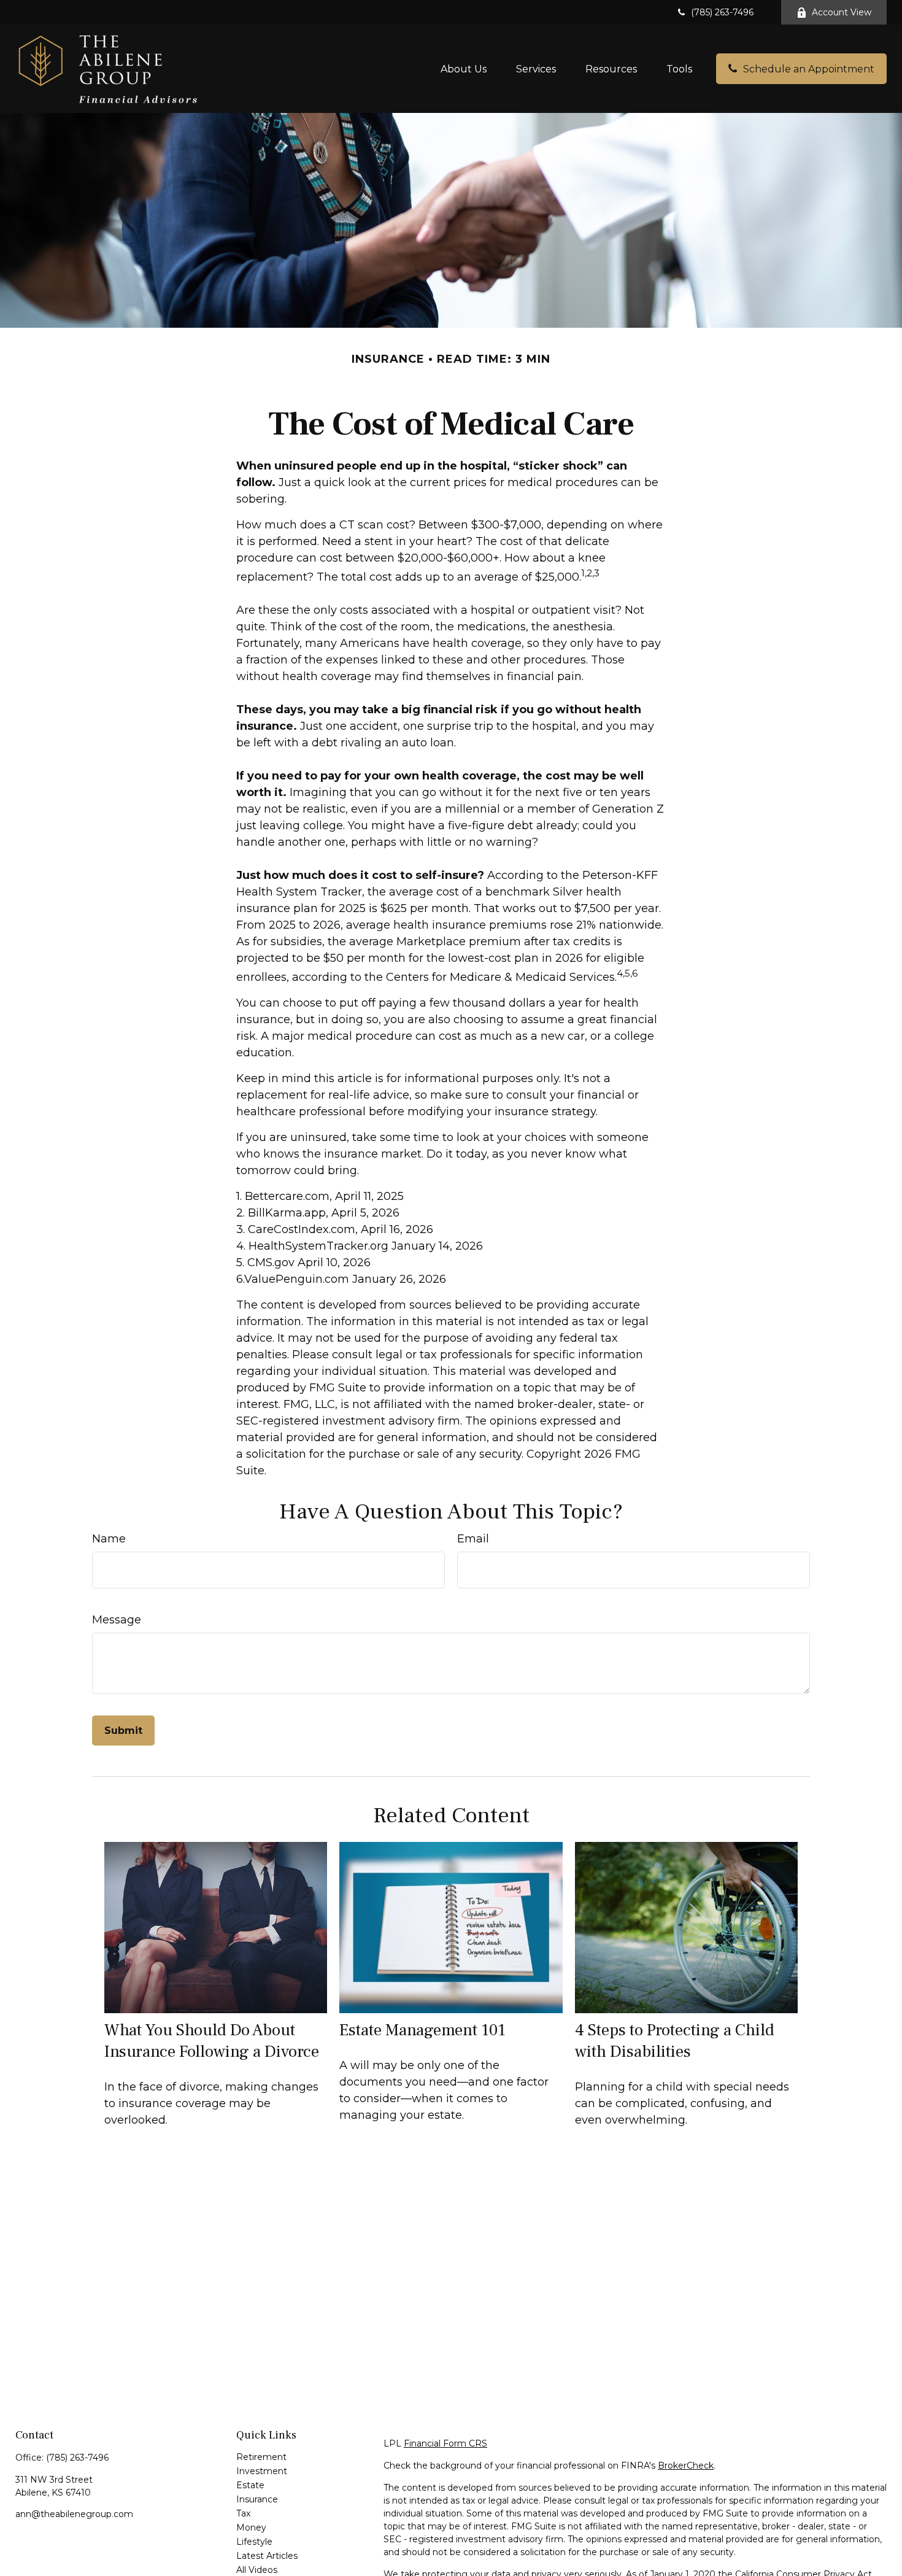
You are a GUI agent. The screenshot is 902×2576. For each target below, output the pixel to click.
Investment (262, 2471)
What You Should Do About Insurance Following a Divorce (212, 2041)
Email (473, 1539)
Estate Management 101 (422, 2030)
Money (251, 2528)
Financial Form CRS (445, 2443)
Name (109, 1539)
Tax (243, 2513)
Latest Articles (267, 2556)
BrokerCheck (686, 2466)
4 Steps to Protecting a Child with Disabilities (675, 2041)
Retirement (261, 2457)
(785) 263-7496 (722, 12)
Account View (842, 12)
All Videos (257, 2570)
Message (117, 1620)
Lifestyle (254, 2542)
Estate (250, 2485)
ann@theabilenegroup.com (74, 2514)
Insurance (257, 2499)
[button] (464, 69)
